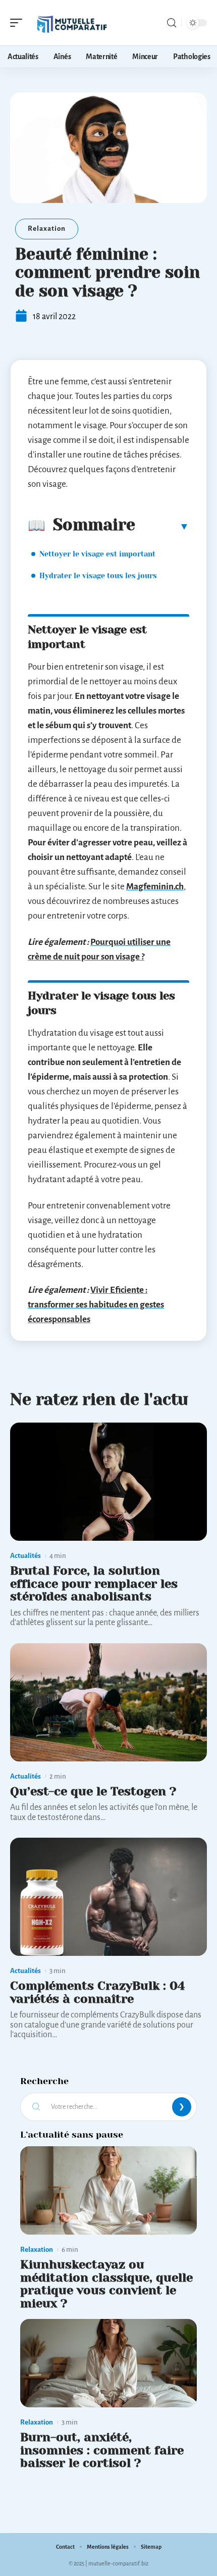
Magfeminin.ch (155, 887)
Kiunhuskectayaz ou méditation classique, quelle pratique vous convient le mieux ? (106, 2284)
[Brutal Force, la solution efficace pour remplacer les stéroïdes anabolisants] (108, 1482)
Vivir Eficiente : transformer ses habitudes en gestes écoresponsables (96, 1305)
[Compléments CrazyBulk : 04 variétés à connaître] (108, 1897)
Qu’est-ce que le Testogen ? (93, 1791)
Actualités (25, 1556)
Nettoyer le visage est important (97, 554)
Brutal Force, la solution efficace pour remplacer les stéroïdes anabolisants (94, 1583)
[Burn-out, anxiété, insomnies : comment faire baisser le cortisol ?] (108, 2363)
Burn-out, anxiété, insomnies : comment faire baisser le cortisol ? (102, 2450)
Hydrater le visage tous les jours (98, 576)
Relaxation (47, 229)
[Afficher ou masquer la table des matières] (162, 526)
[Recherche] (172, 23)
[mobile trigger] (19, 23)
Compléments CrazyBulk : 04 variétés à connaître (97, 1992)
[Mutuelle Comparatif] (73, 23)
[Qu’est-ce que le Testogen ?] (108, 1702)
